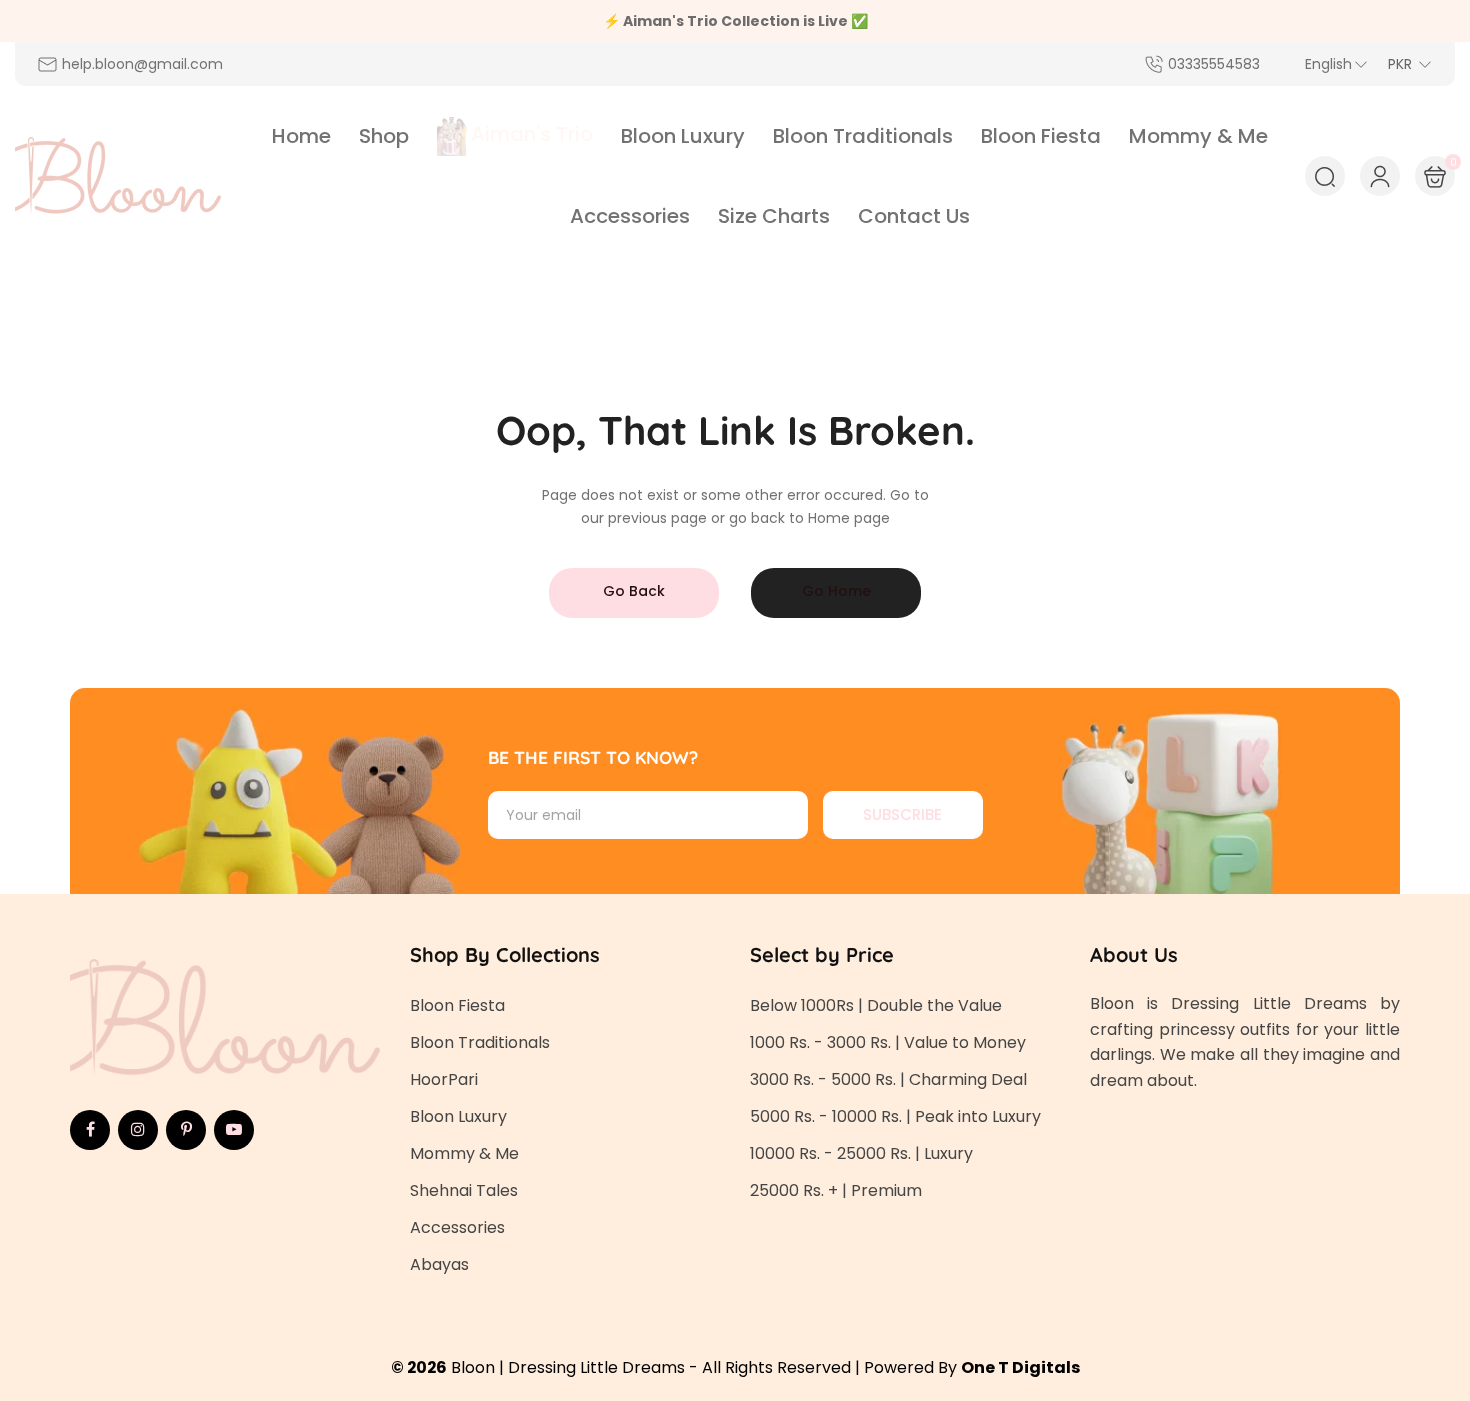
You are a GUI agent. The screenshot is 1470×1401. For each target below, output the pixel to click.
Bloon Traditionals (480, 1042)
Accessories (457, 1227)
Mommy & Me (464, 1153)
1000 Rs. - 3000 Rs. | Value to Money (888, 1042)
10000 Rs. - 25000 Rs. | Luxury (861, 1153)
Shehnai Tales (464, 1190)
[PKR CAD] (1410, 64)
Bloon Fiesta (457, 1005)
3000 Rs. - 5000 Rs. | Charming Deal (888, 1079)
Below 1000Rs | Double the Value (876, 1005)
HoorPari (444, 1079)
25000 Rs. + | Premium (836, 1190)
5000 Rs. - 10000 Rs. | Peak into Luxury (895, 1116)
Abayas (439, 1264)
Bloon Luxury (458, 1116)
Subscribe (902, 814)
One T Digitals (1020, 1367)
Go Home (836, 591)
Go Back (634, 591)
